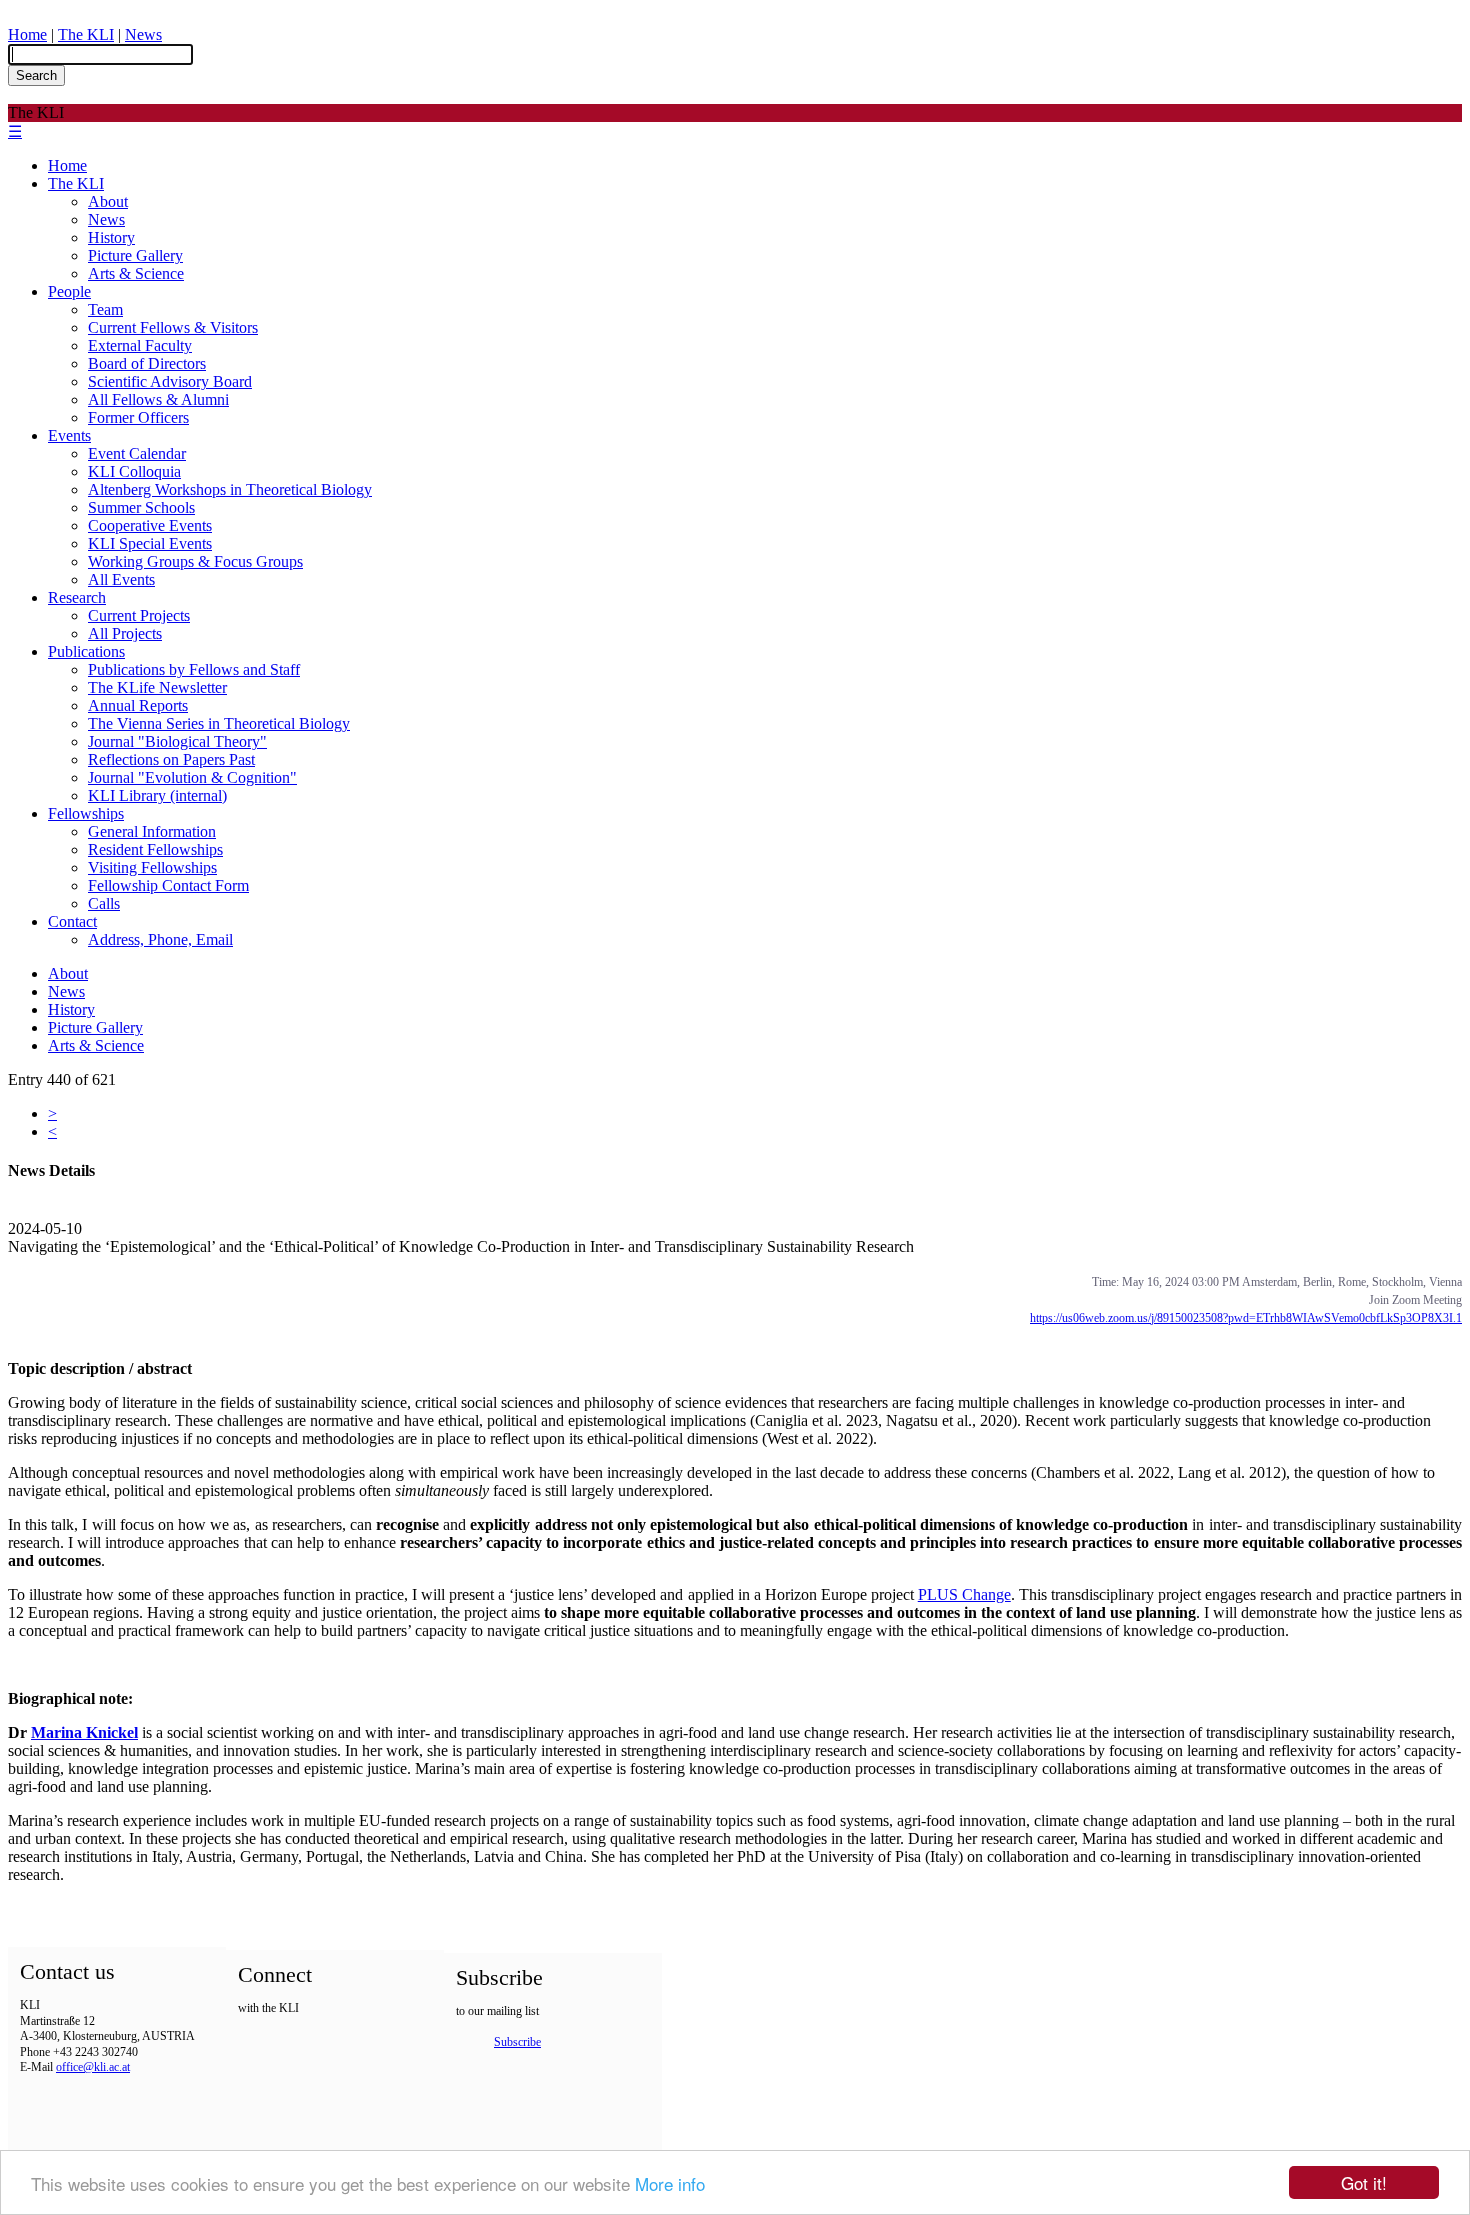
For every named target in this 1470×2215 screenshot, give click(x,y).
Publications (86, 651)
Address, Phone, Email (160, 939)
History (111, 237)
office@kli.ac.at (93, 2067)
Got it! (1364, 2182)
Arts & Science (136, 273)
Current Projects (139, 615)
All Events (121, 579)
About (108, 201)
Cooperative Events (150, 525)
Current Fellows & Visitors (173, 327)
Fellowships (86, 813)
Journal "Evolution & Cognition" (192, 777)
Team (105, 309)
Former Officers (138, 417)
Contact (72, 921)
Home (27, 34)
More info (670, 2183)
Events (69, 435)
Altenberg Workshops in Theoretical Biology (230, 489)
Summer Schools (141, 507)
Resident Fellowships (155, 849)
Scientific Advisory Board (170, 381)
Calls (104, 903)
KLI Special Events (150, 543)
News (143, 34)
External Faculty (140, 345)
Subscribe (517, 2042)
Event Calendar (137, 453)
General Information (152, 831)
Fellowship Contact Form (168, 885)
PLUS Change (964, 1594)
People (69, 291)
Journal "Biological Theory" (177, 741)
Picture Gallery (135, 255)
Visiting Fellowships (152, 867)
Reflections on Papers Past (171, 759)
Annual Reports (138, 705)
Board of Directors (147, 363)
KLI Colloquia (134, 471)
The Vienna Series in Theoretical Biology (219, 723)
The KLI (86, 34)
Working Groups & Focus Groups (195, 561)
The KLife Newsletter (157, 687)
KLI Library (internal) (157, 795)
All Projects (125, 633)
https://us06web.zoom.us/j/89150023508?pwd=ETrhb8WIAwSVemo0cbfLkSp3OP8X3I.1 (1246, 1318)
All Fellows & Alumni (158, 399)
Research (77, 597)
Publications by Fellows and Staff (194, 669)
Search (36, 75)
